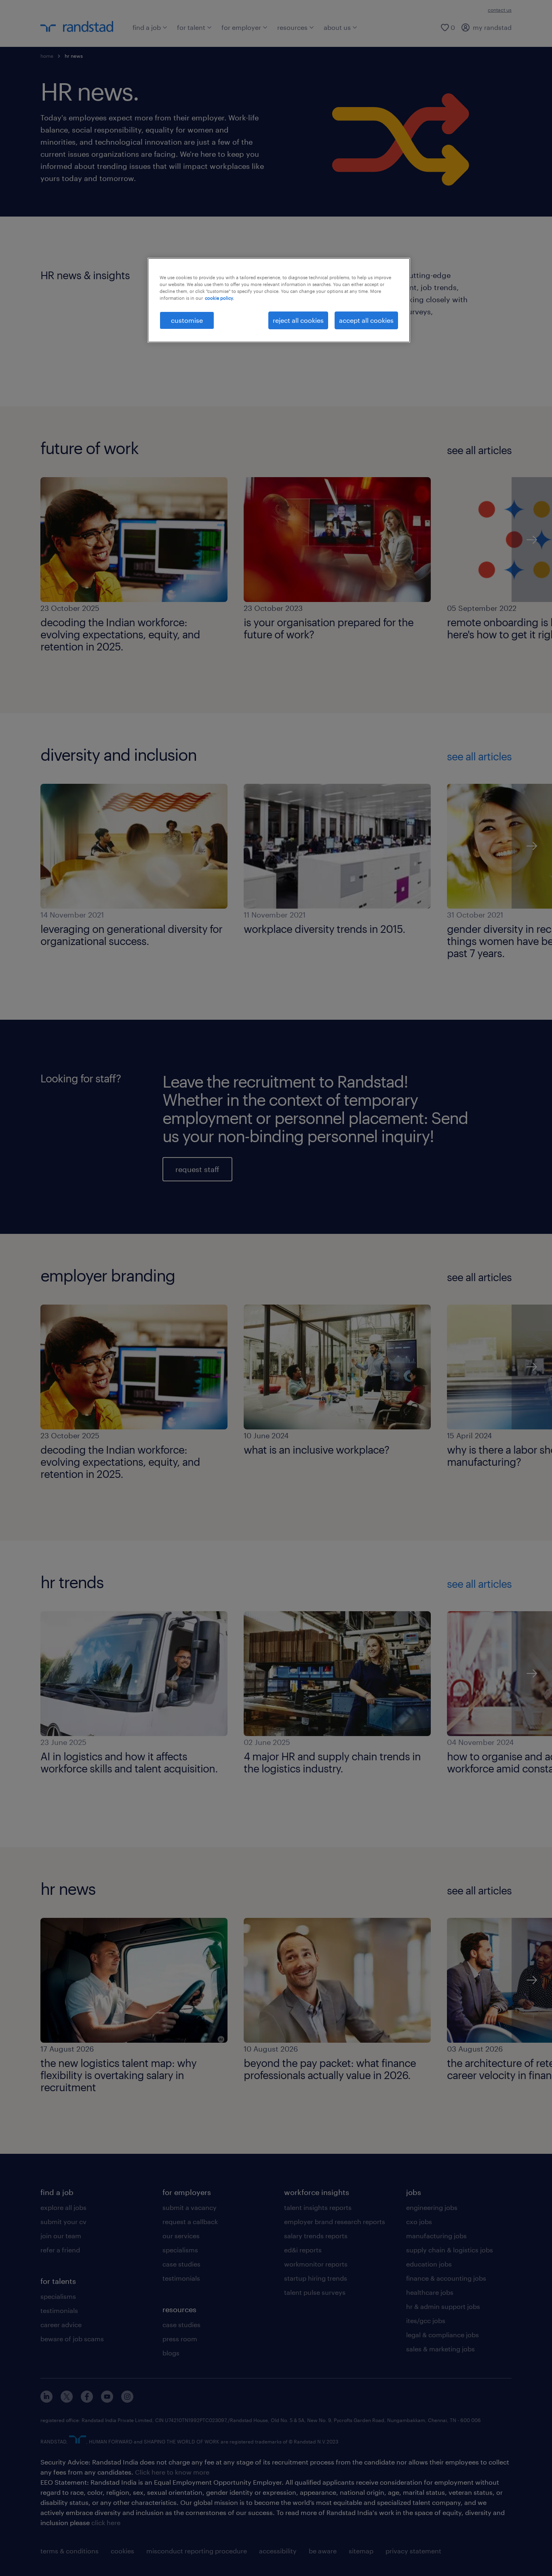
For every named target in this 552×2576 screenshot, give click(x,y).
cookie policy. (219, 298)
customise (187, 320)
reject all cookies (298, 320)
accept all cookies (366, 320)
